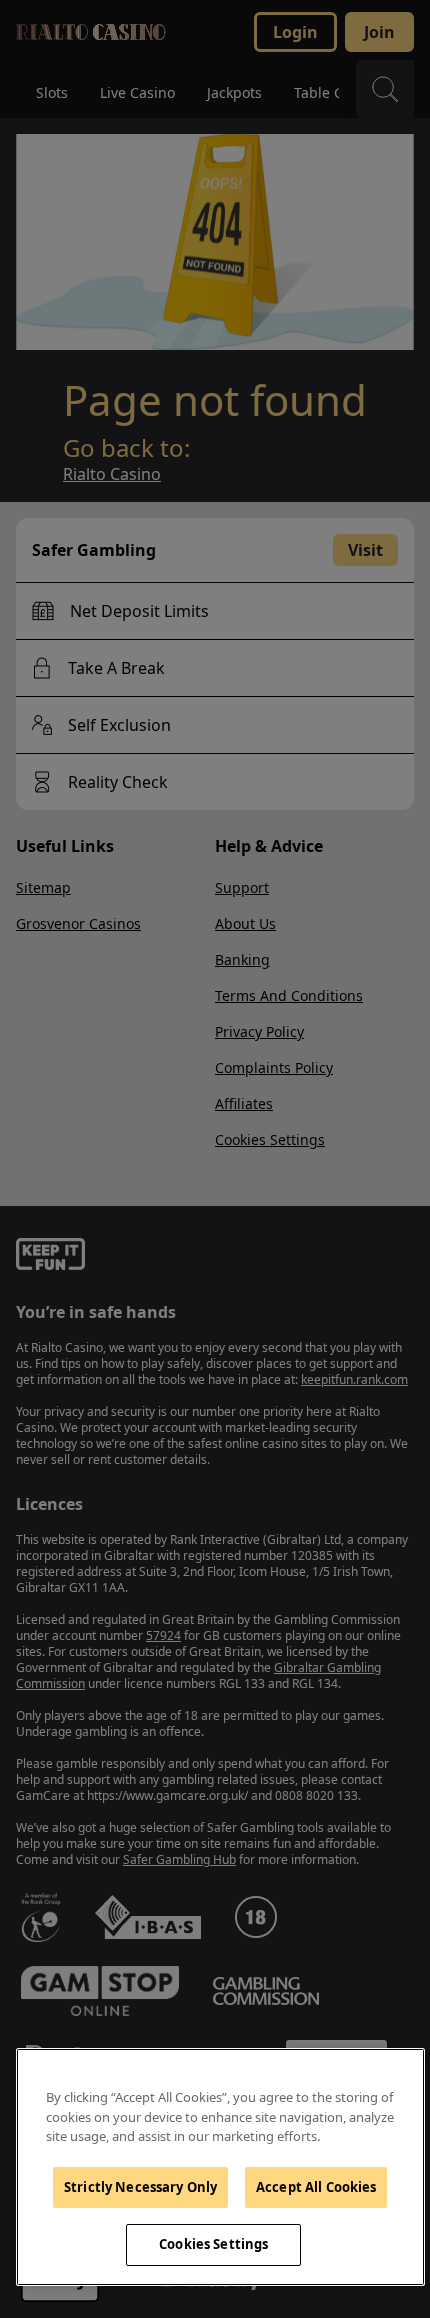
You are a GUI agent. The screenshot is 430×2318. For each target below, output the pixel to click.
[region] (220, 2167)
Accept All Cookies (316, 2187)
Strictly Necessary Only (140, 2187)
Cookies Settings (213, 2244)
